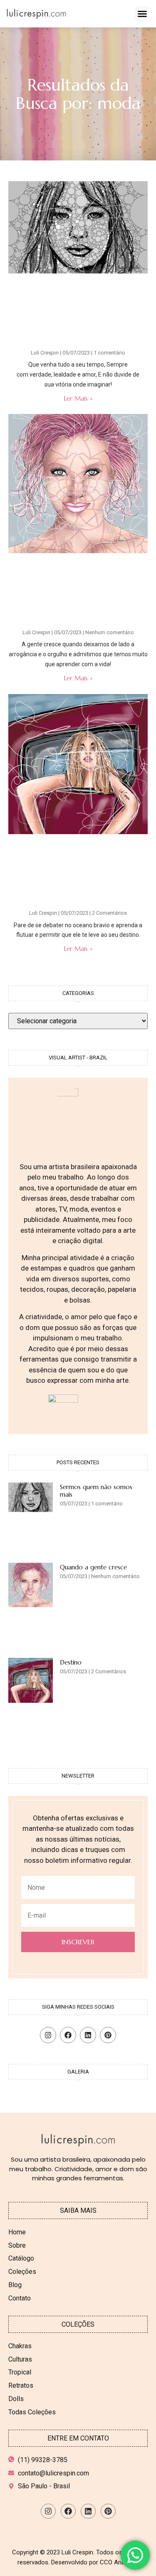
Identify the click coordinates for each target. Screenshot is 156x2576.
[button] (142, 14)
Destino (71, 1662)
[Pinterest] (108, 2035)
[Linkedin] (88, 2035)
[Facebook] (68, 2035)
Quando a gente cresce (93, 1567)
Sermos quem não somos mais (96, 1491)
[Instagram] (48, 2035)
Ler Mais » (78, 398)
